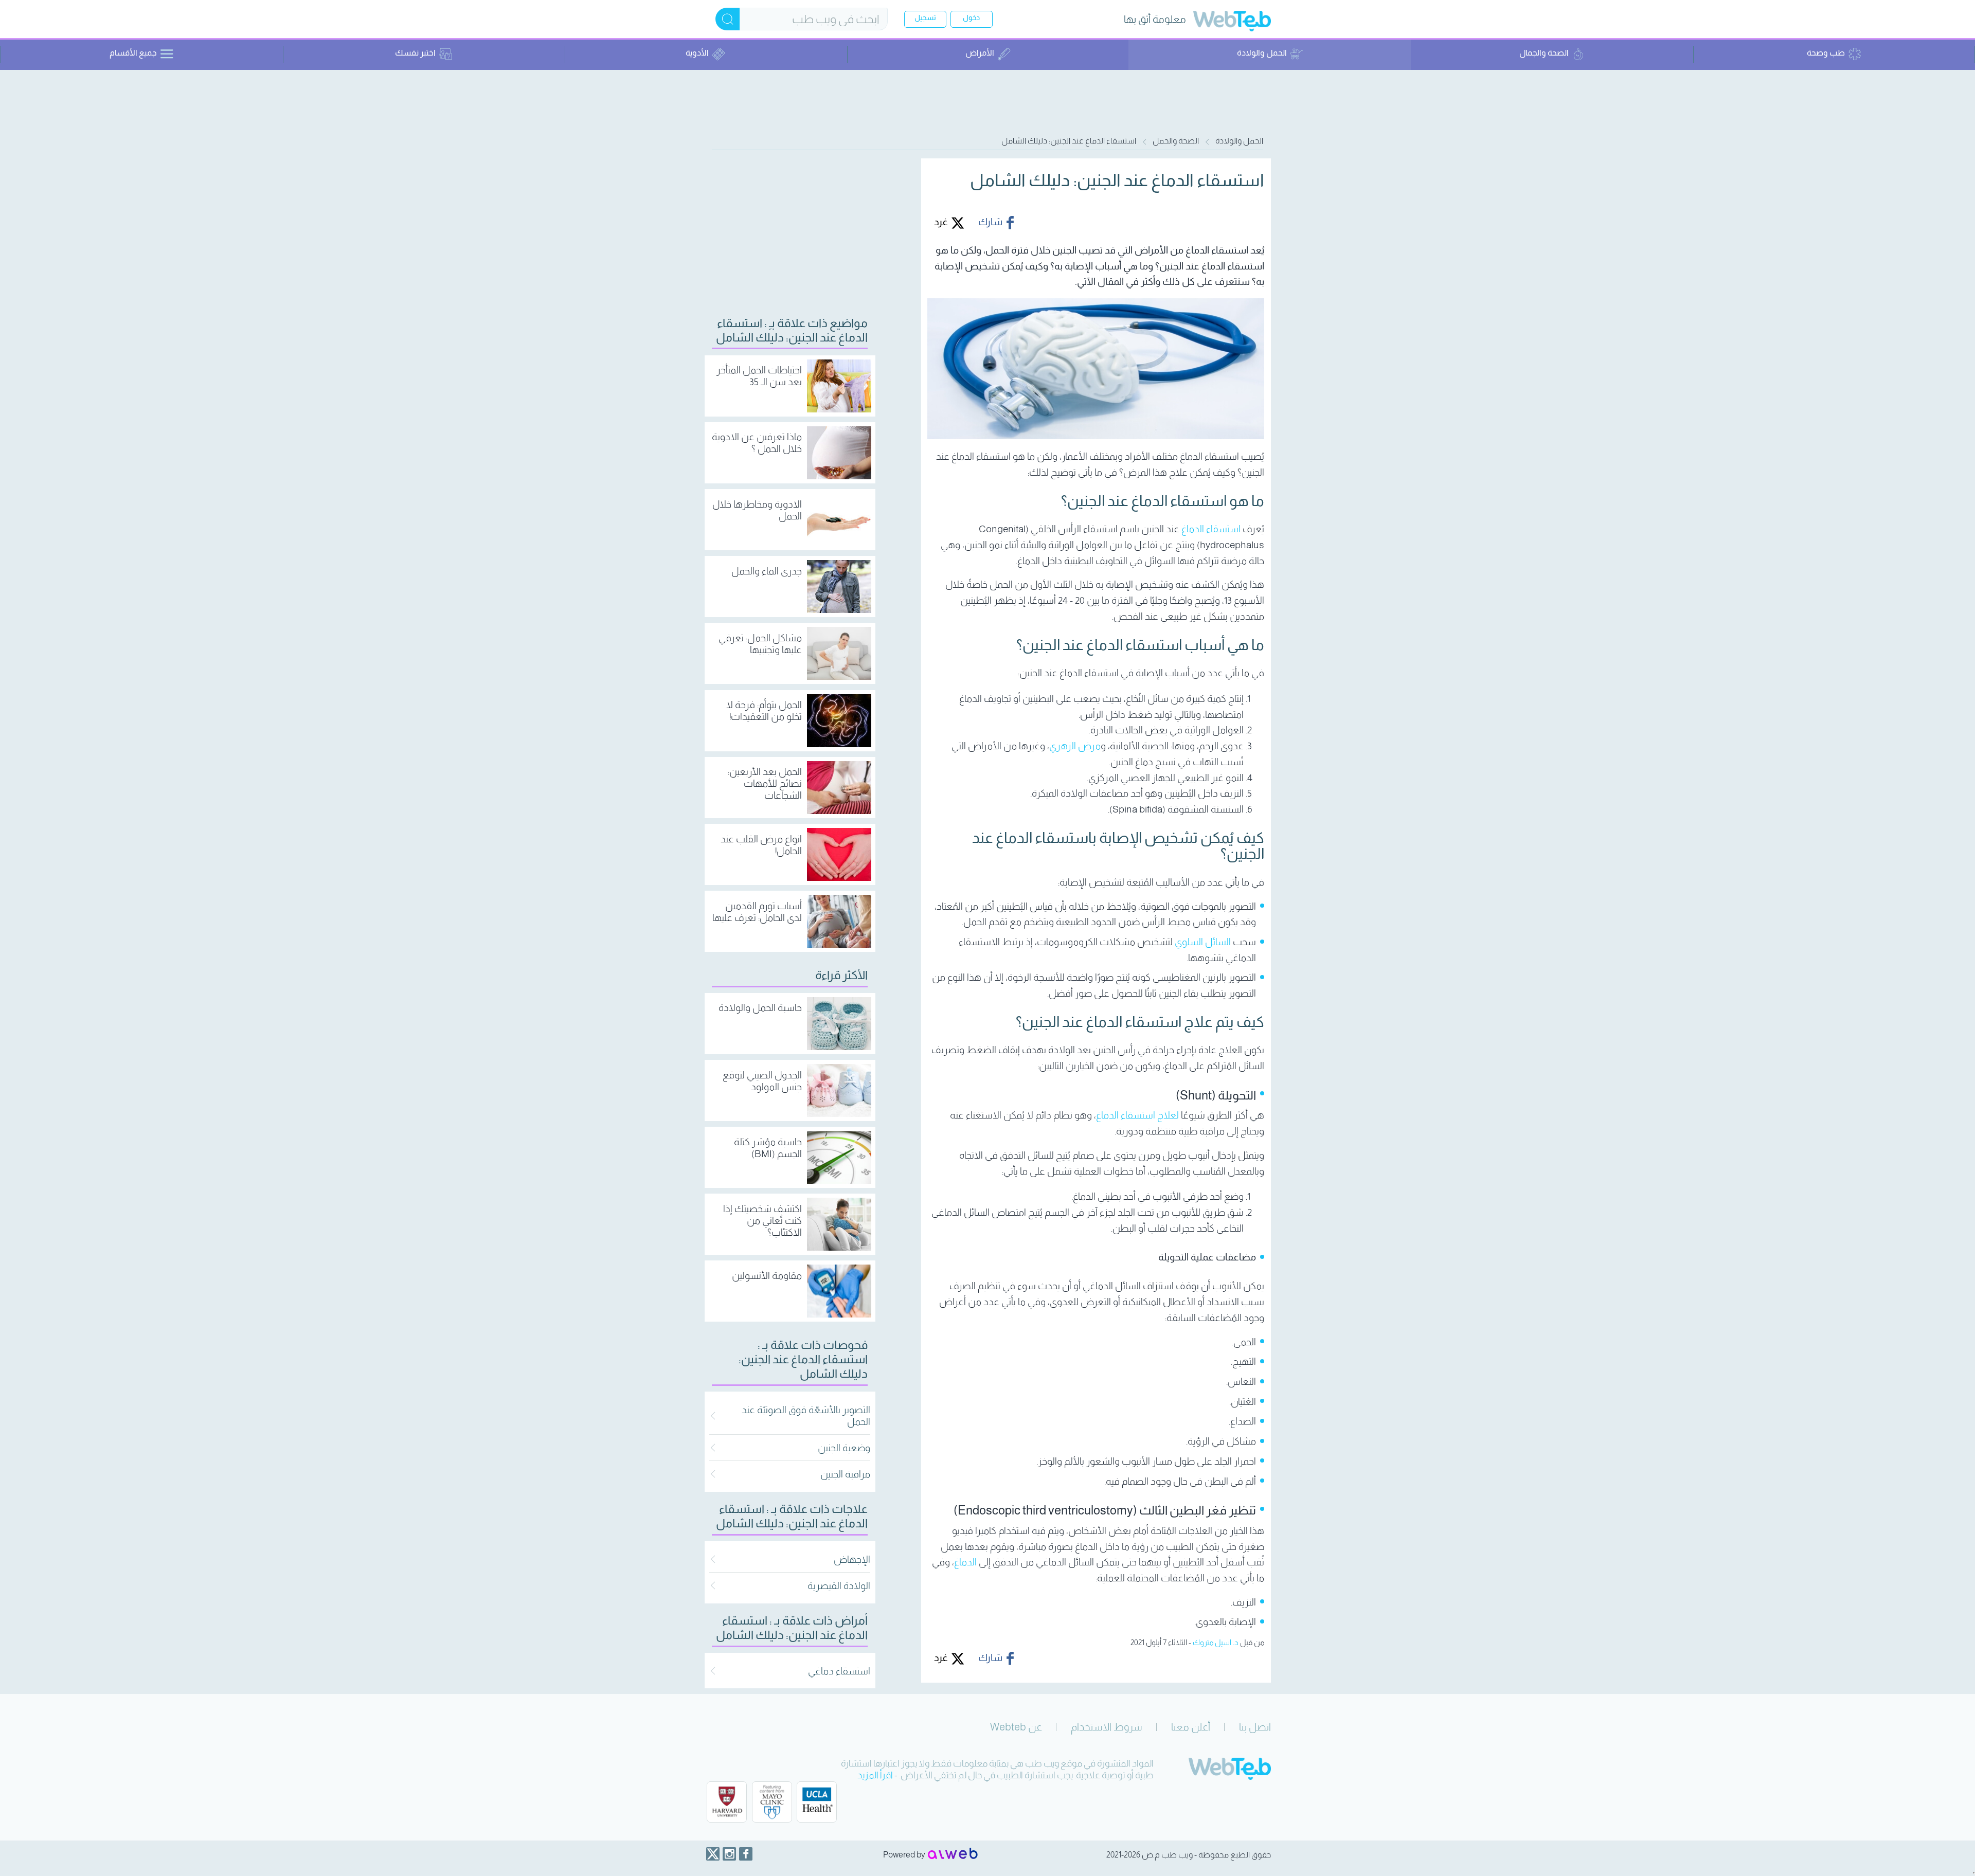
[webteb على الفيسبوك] (746, 1854)
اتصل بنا (1255, 1727)
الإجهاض (852, 1559)
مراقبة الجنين (845, 1474)
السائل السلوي (1203, 942)
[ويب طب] (1232, 22)
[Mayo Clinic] (772, 1802)
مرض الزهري (1075, 746)
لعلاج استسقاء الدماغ (1137, 1115)
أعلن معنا (1191, 1727)
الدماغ (965, 1562)
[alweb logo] (953, 1854)
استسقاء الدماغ (1211, 529)
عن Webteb (1016, 1727)
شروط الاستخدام (1107, 1727)
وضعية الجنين (844, 1448)
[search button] (728, 19)
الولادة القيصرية (839, 1586)
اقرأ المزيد (875, 1775)
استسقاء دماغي (839, 1671)
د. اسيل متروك (1216, 1642)
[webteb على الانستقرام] (729, 1854)
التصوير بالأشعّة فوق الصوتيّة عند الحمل (806, 1416)
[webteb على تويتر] (713, 1854)
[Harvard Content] (727, 1802)
